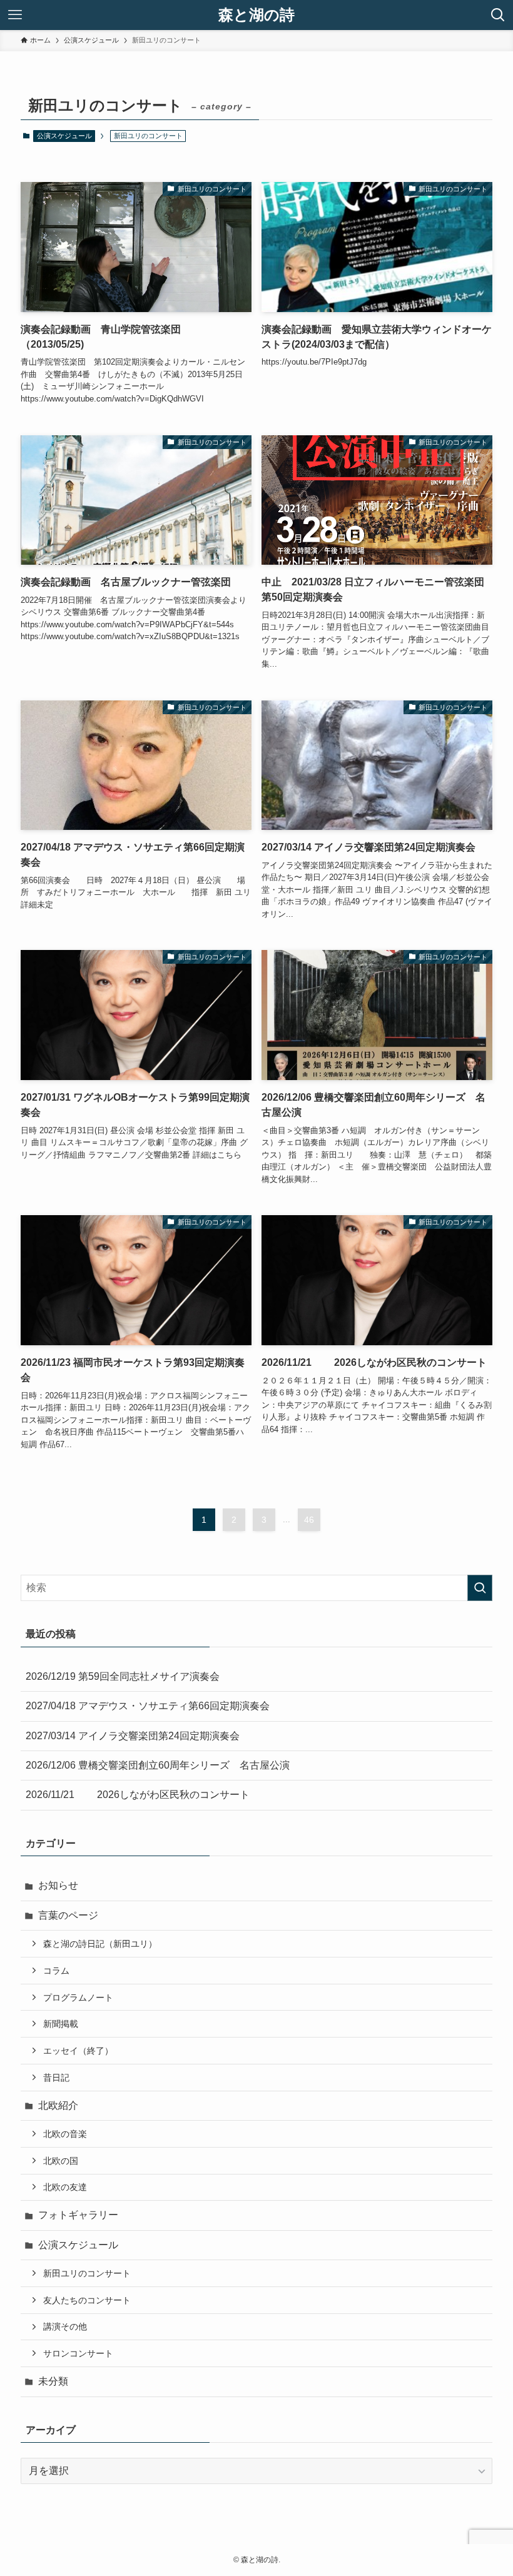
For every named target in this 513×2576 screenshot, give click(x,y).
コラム (56, 1971)
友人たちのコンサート (87, 2300)
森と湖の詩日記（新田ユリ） (100, 1944)
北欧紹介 (58, 2105)
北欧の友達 (65, 2187)
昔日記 (56, 2078)
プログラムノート (78, 1998)
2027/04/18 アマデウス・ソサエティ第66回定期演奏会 (148, 1706)
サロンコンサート (78, 2353)
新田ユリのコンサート (87, 2273)
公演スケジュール (64, 136)
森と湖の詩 (256, 15)
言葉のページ (68, 1915)
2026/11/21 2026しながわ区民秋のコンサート (138, 1795)
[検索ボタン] (498, 15)
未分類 (53, 2381)
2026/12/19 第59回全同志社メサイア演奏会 (123, 1676)
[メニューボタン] (15, 15)
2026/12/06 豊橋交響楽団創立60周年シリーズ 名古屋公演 (158, 1765)
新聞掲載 (61, 2024)
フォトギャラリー (78, 2215)
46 (309, 1520)
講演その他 (65, 2326)
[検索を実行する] (480, 1588)
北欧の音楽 (65, 2134)
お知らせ (58, 1885)
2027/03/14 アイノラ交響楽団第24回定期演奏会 (133, 1736)
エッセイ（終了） (78, 2051)
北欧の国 (61, 2161)
